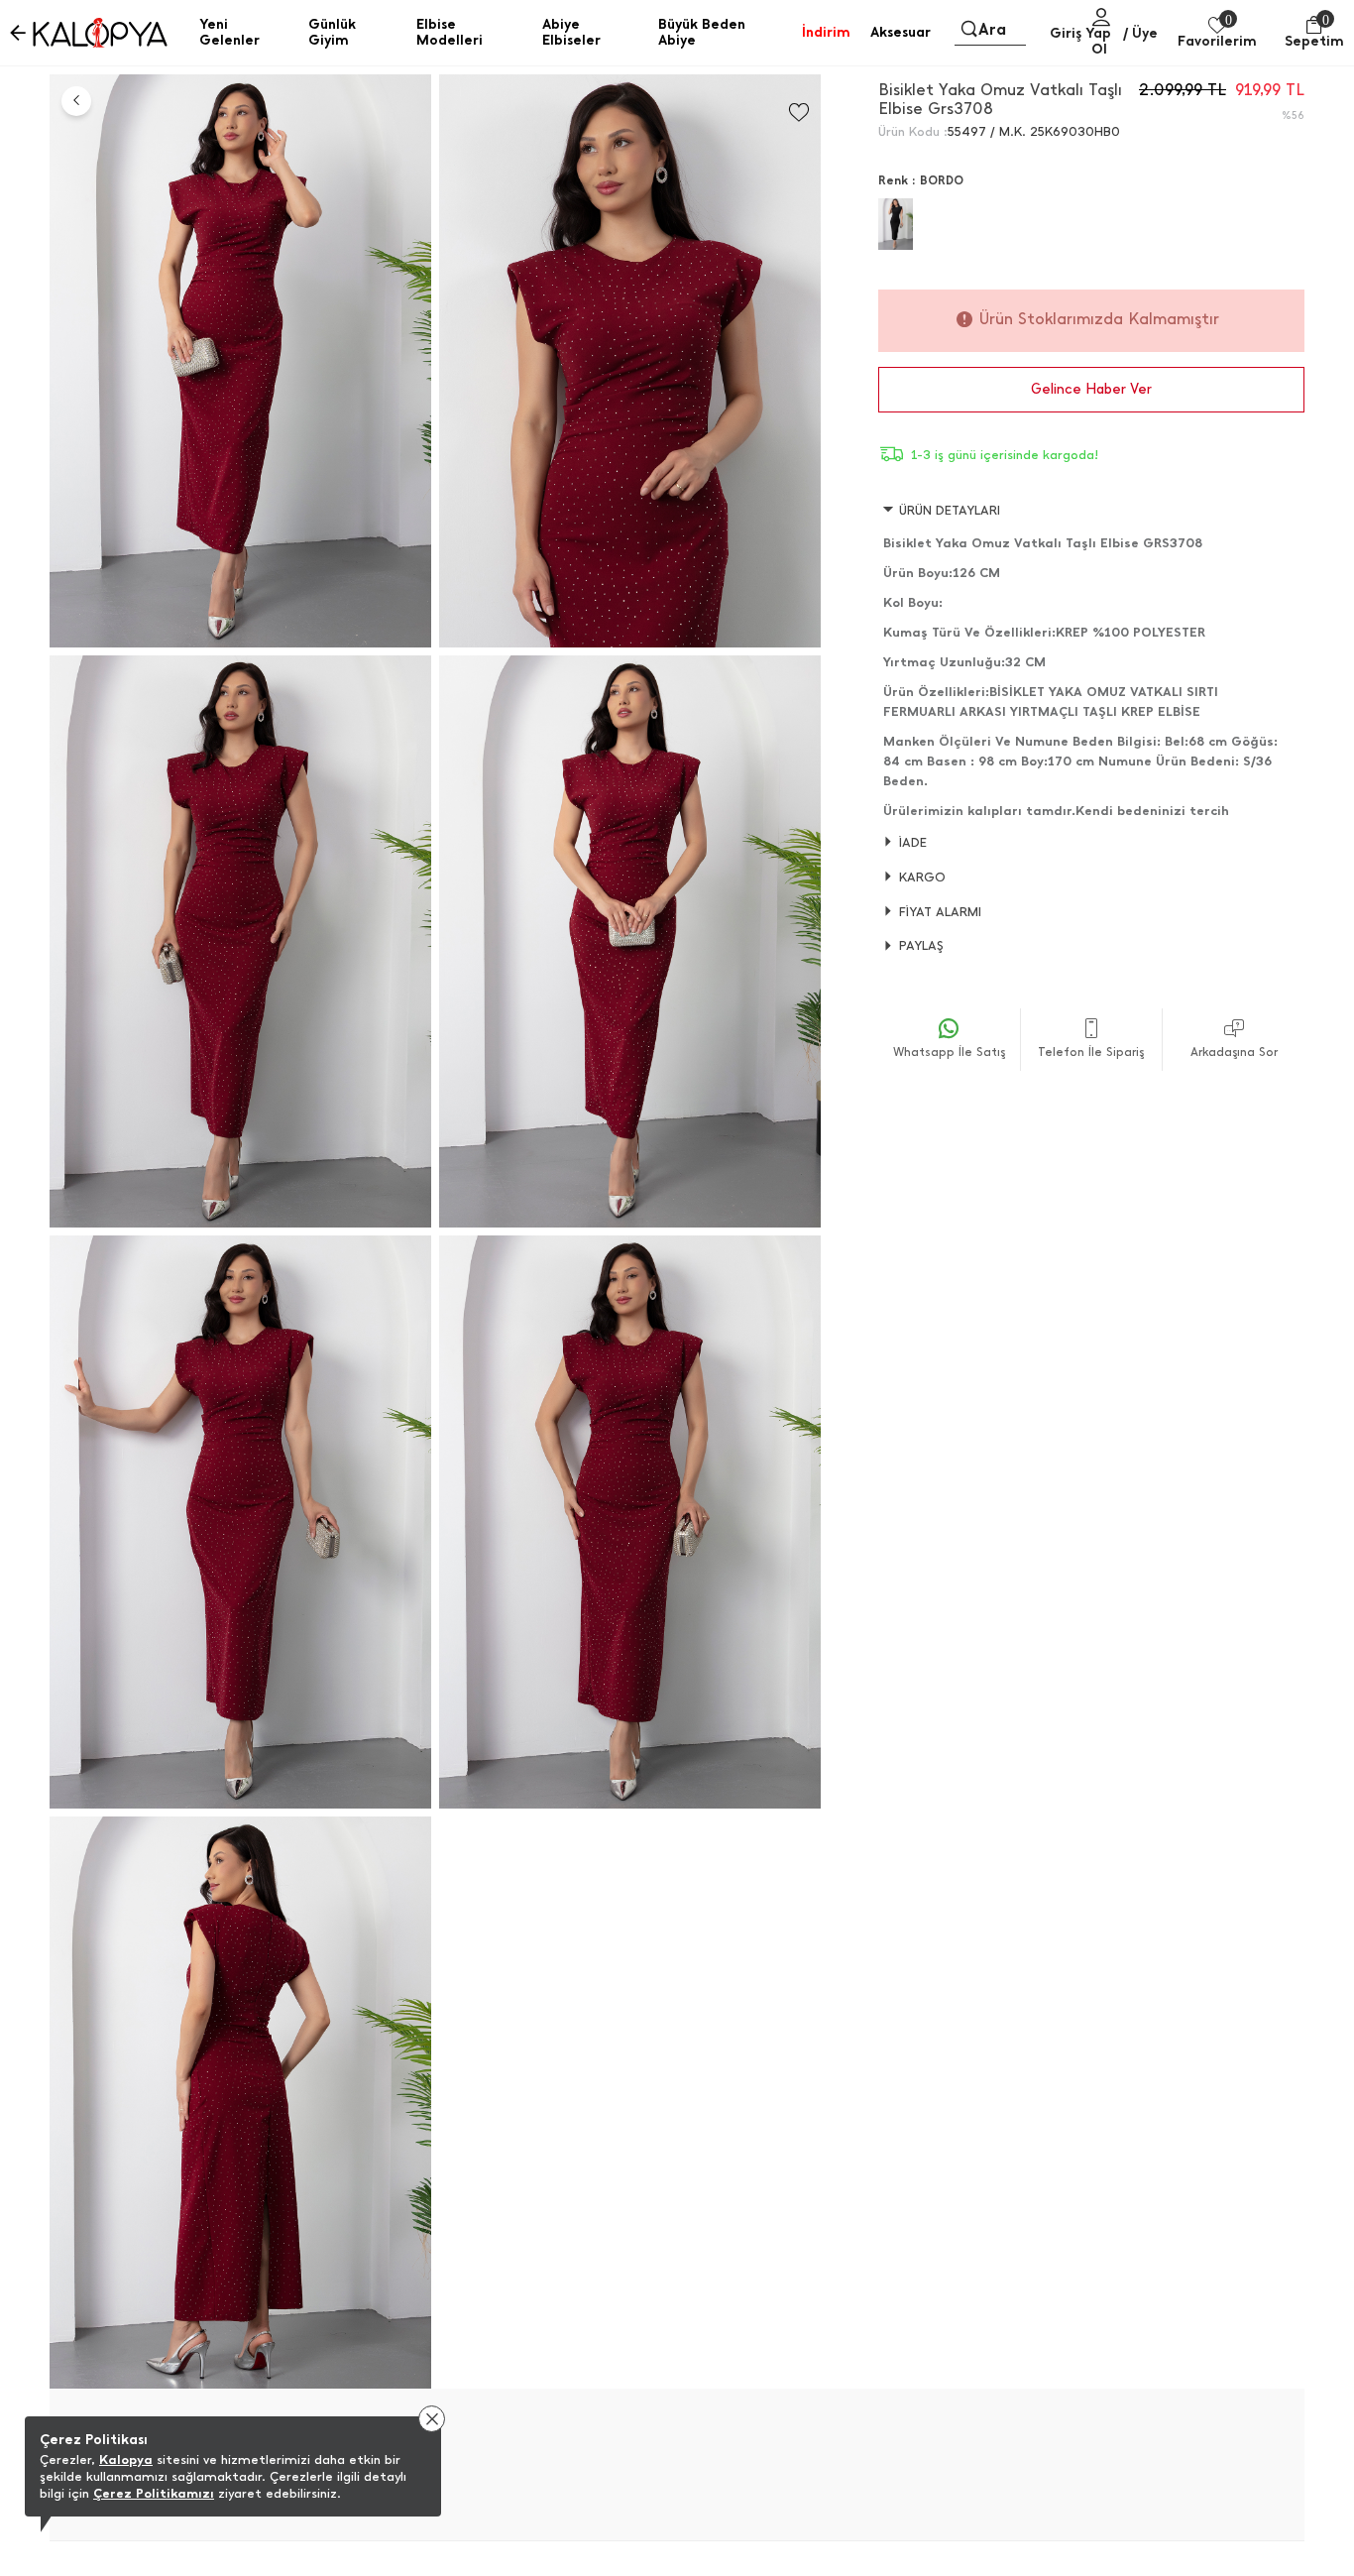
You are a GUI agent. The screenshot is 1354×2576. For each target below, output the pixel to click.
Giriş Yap (1080, 33)
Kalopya (126, 2459)
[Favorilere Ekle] (799, 113)
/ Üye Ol (1125, 41)
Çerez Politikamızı (154, 2493)
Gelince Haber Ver (1091, 389)
